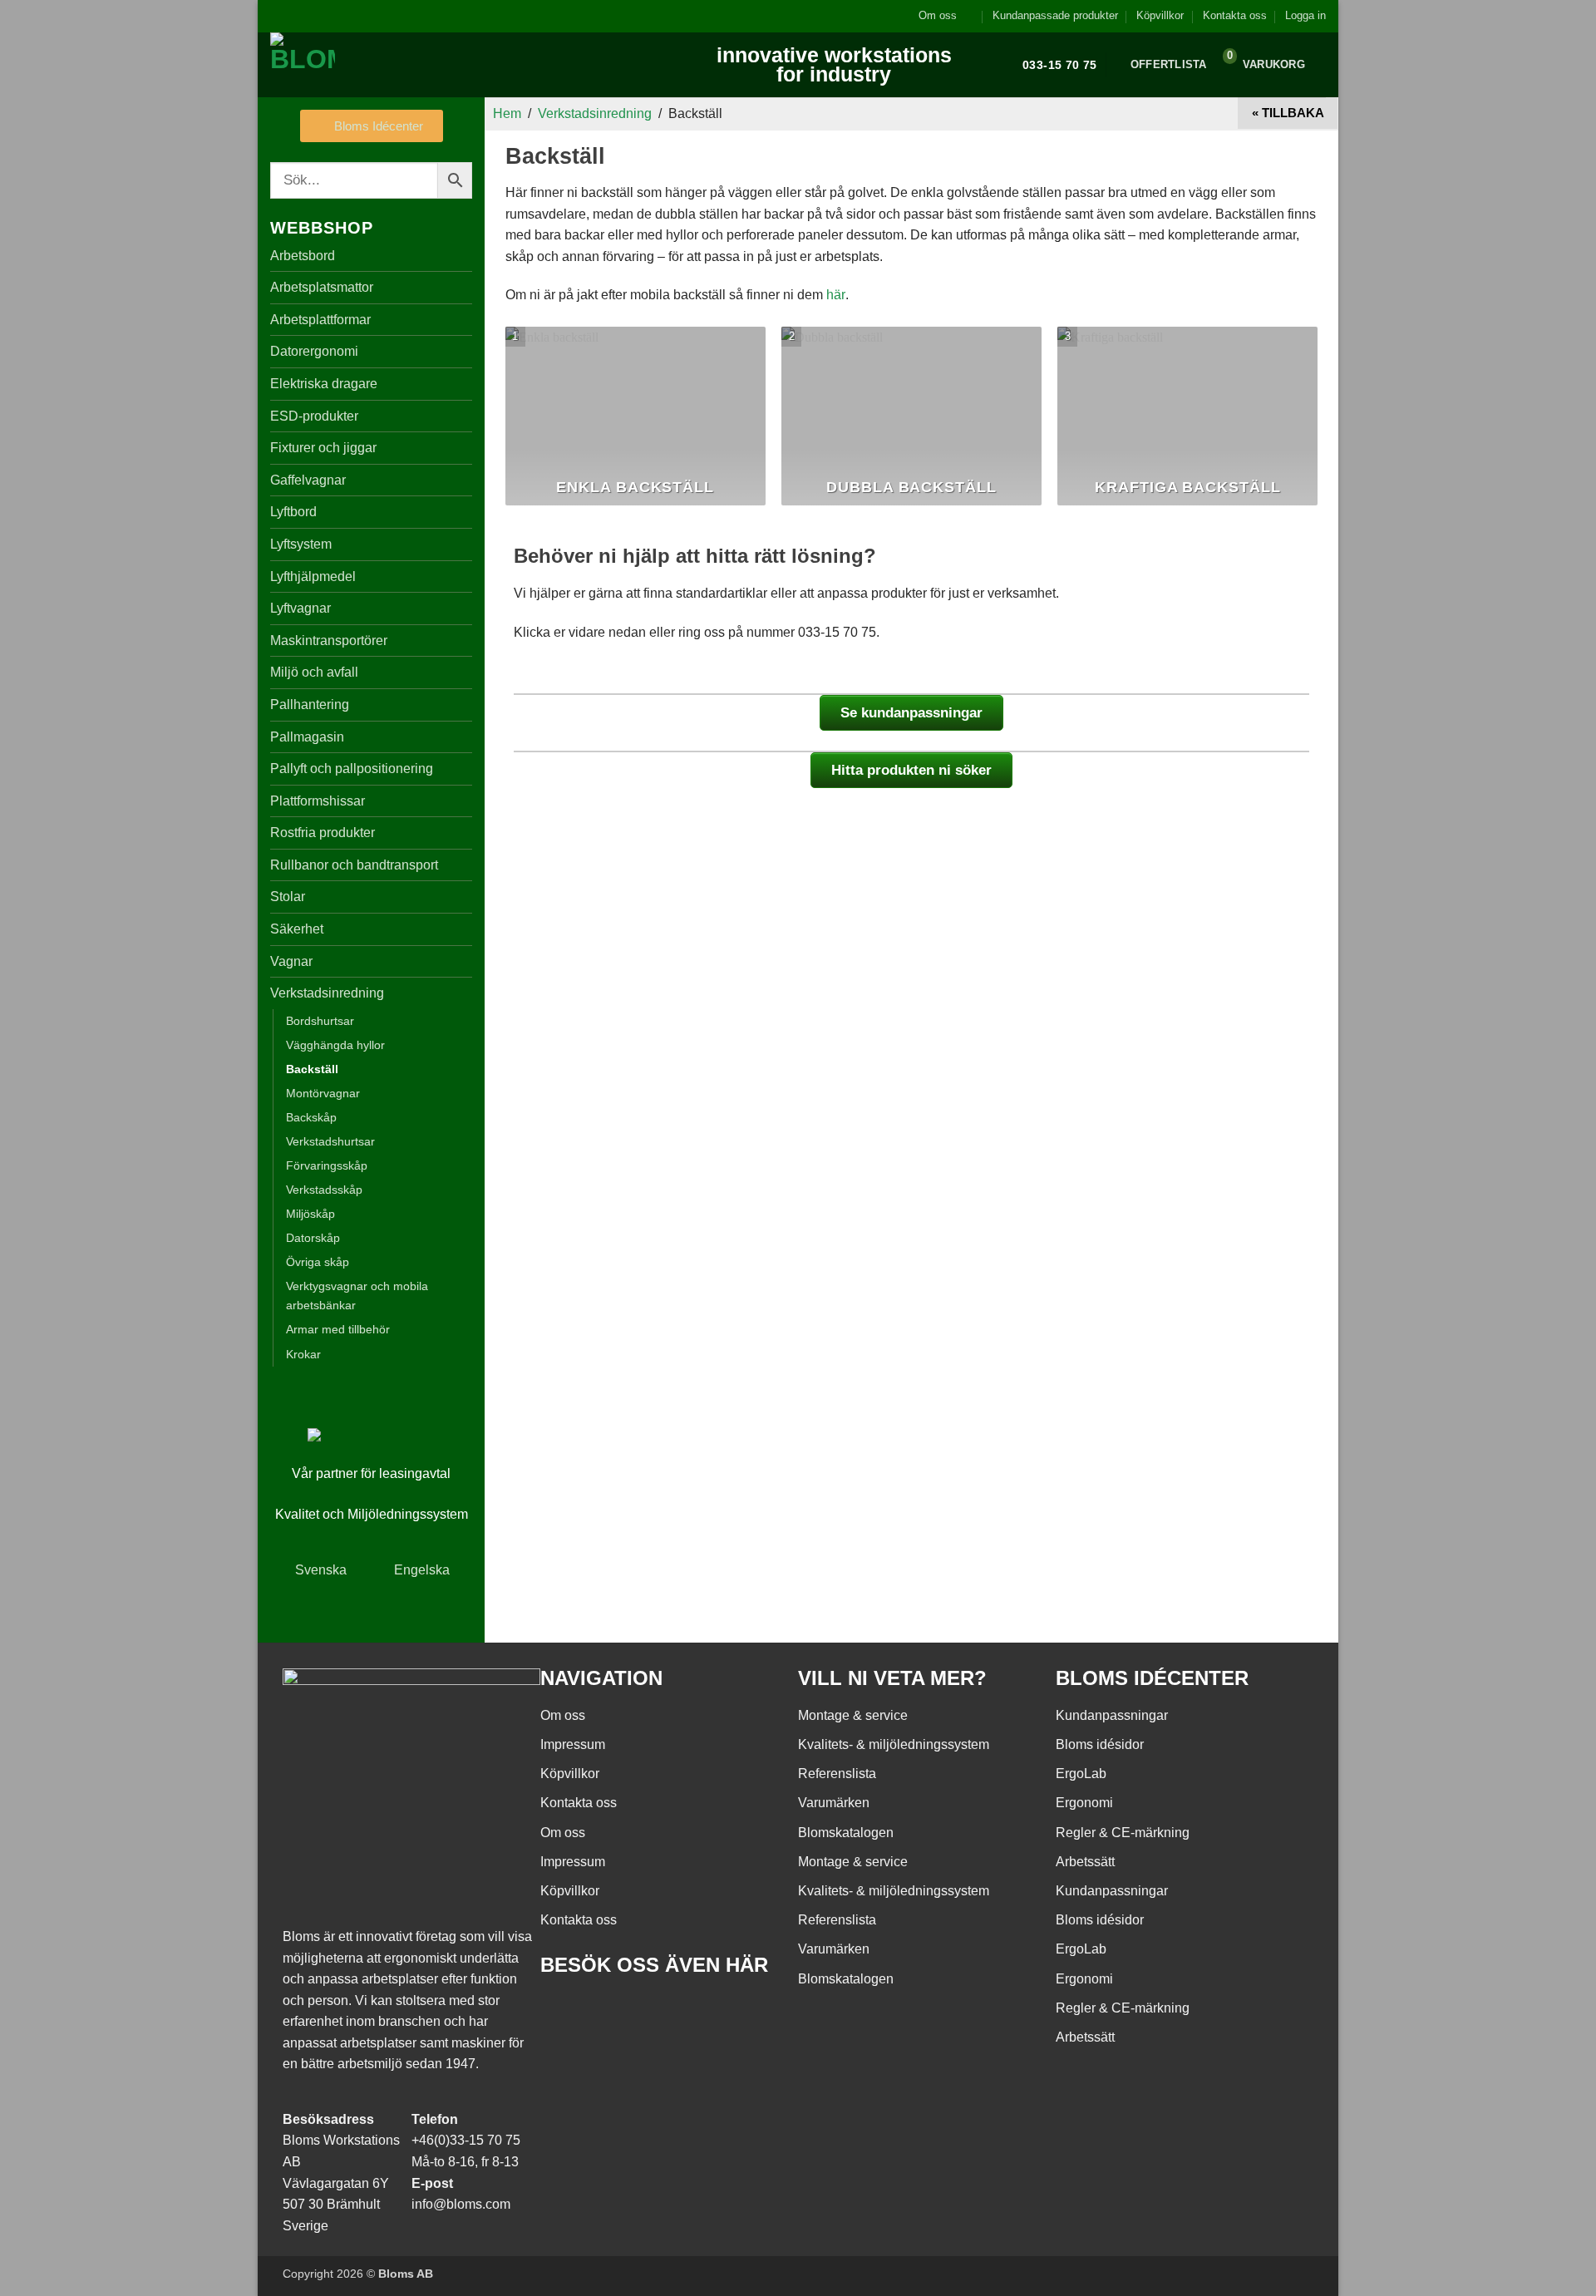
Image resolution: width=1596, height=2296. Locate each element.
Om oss (938, 15)
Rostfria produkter (323, 833)
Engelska (422, 1570)
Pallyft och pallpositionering (352, 769)
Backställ (312, 1069)
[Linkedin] (651, 2013)
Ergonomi (1084, 1803)
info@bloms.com (461, 2204)
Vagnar (291, 961)
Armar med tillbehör (338, 1329)
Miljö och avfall (314, 672)
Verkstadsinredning (327, 993)
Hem (507, 113)
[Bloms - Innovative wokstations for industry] (374, 65)
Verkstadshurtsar (330, 1141)
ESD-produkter (314, 416)
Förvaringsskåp (327, 1165)
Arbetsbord (303, 256)
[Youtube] (606, 2013)
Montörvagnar (323, 1093)
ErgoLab (1081, 1774)
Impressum (573, 1744)
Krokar (303, 1354)
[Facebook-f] (561, 2013)
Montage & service (853, 1715)
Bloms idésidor (1100, 1744)
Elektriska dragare (324, 384)
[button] (1305, 16)
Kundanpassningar (1112, 1715)
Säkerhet (297, 929)
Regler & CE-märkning (1123, 1833)
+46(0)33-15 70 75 (466, 2140)
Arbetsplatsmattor (322, 287)
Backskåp (311, 1117)
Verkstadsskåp (324, 1190)
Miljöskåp (310, 1214)
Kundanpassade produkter (1055, 15)
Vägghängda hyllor (335, 1045)
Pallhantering (310, 705)
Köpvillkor (1160, 15)
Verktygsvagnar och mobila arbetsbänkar (357, 1296)
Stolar (288, 897)
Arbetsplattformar (320, 320)
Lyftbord (293, 512)
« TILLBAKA (1288, 113)
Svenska (321, 1570)
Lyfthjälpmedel (313, 576)
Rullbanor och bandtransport (354, 865)
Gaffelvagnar (308, 480)
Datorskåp (313, 1238)
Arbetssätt (1085, 1862)
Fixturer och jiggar (323, 448)
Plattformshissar (318, 801)
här (836, 295)
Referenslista (837, 1774)
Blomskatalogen (846, 1833)
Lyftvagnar (300, 608)
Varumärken (834, 1803)
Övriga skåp (318, 1262)
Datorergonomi (314, 351)
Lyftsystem (301, 544)
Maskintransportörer (329, 641)
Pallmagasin (307, 737)
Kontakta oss (1235, 15)
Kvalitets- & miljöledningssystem (894, 1744)
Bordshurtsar (320, 1021)
